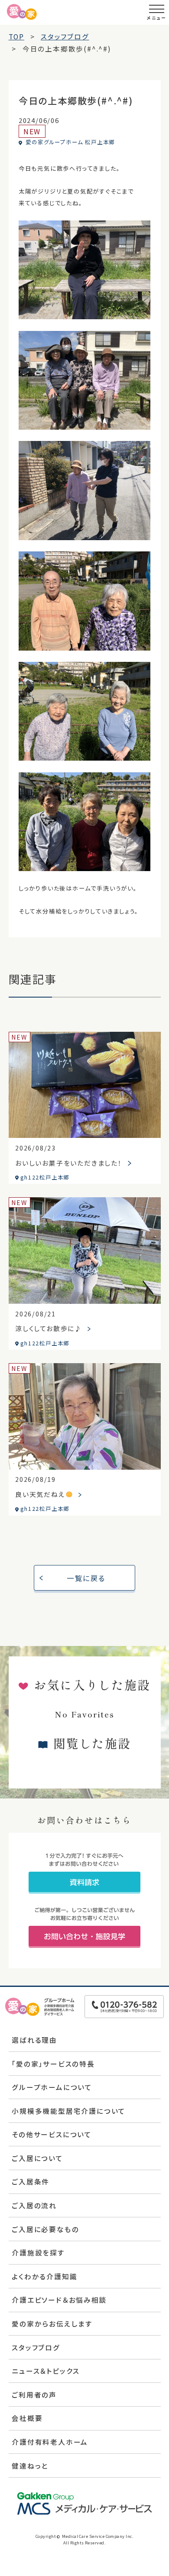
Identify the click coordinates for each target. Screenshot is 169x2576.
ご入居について (37, 2158)
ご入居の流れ (34, 2205)
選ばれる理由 (34, 2040)
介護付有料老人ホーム (50, 2442)
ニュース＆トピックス (46, 2371)
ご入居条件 (31, 2181)
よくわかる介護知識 (44, 2276)
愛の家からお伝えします (52, 2323)
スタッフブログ (36, 2347)
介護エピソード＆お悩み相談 (59, 2300)
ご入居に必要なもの (45, 2229)
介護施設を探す (38, 2252)
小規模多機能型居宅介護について (69, 2111)
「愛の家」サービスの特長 (53, 2064)
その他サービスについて (52, 2134)
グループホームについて (52, 2087)
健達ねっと (30, 2466)
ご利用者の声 (34, 2395)
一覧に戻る (86, 1578)
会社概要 (27, 2418)
